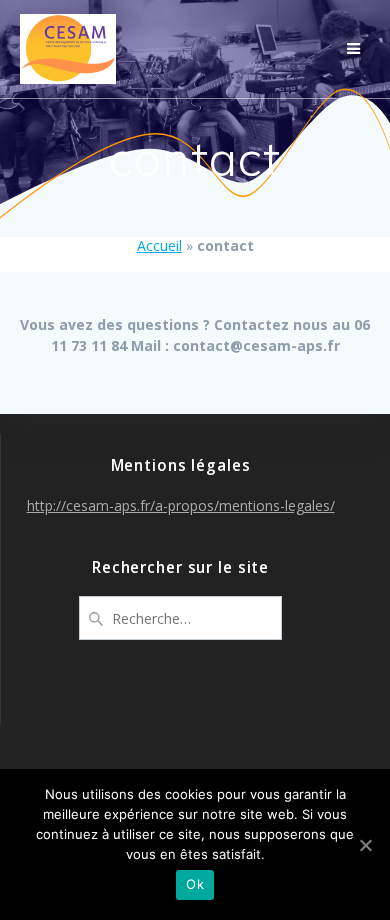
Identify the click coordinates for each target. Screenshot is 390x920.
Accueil (159, 245)
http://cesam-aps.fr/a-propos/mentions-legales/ (181, 505)
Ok (195, 884)
